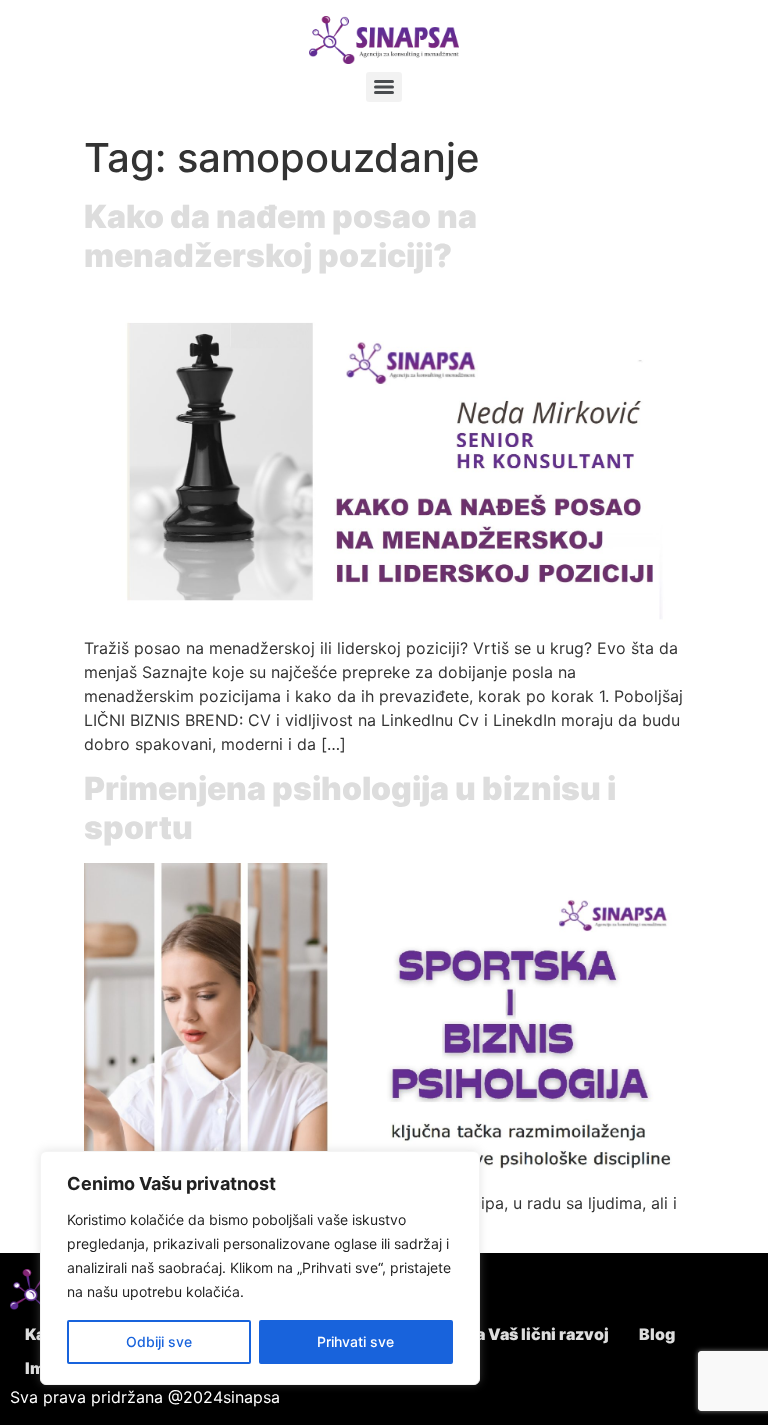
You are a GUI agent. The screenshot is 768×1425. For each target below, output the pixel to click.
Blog (657, 1334)
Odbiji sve (159, 1341)
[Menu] (384, 87)
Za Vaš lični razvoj (537, 1334)
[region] (260, 1268)
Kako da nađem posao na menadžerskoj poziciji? (280, 235)
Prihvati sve (355, 1341)
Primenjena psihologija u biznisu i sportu (350, 807)
